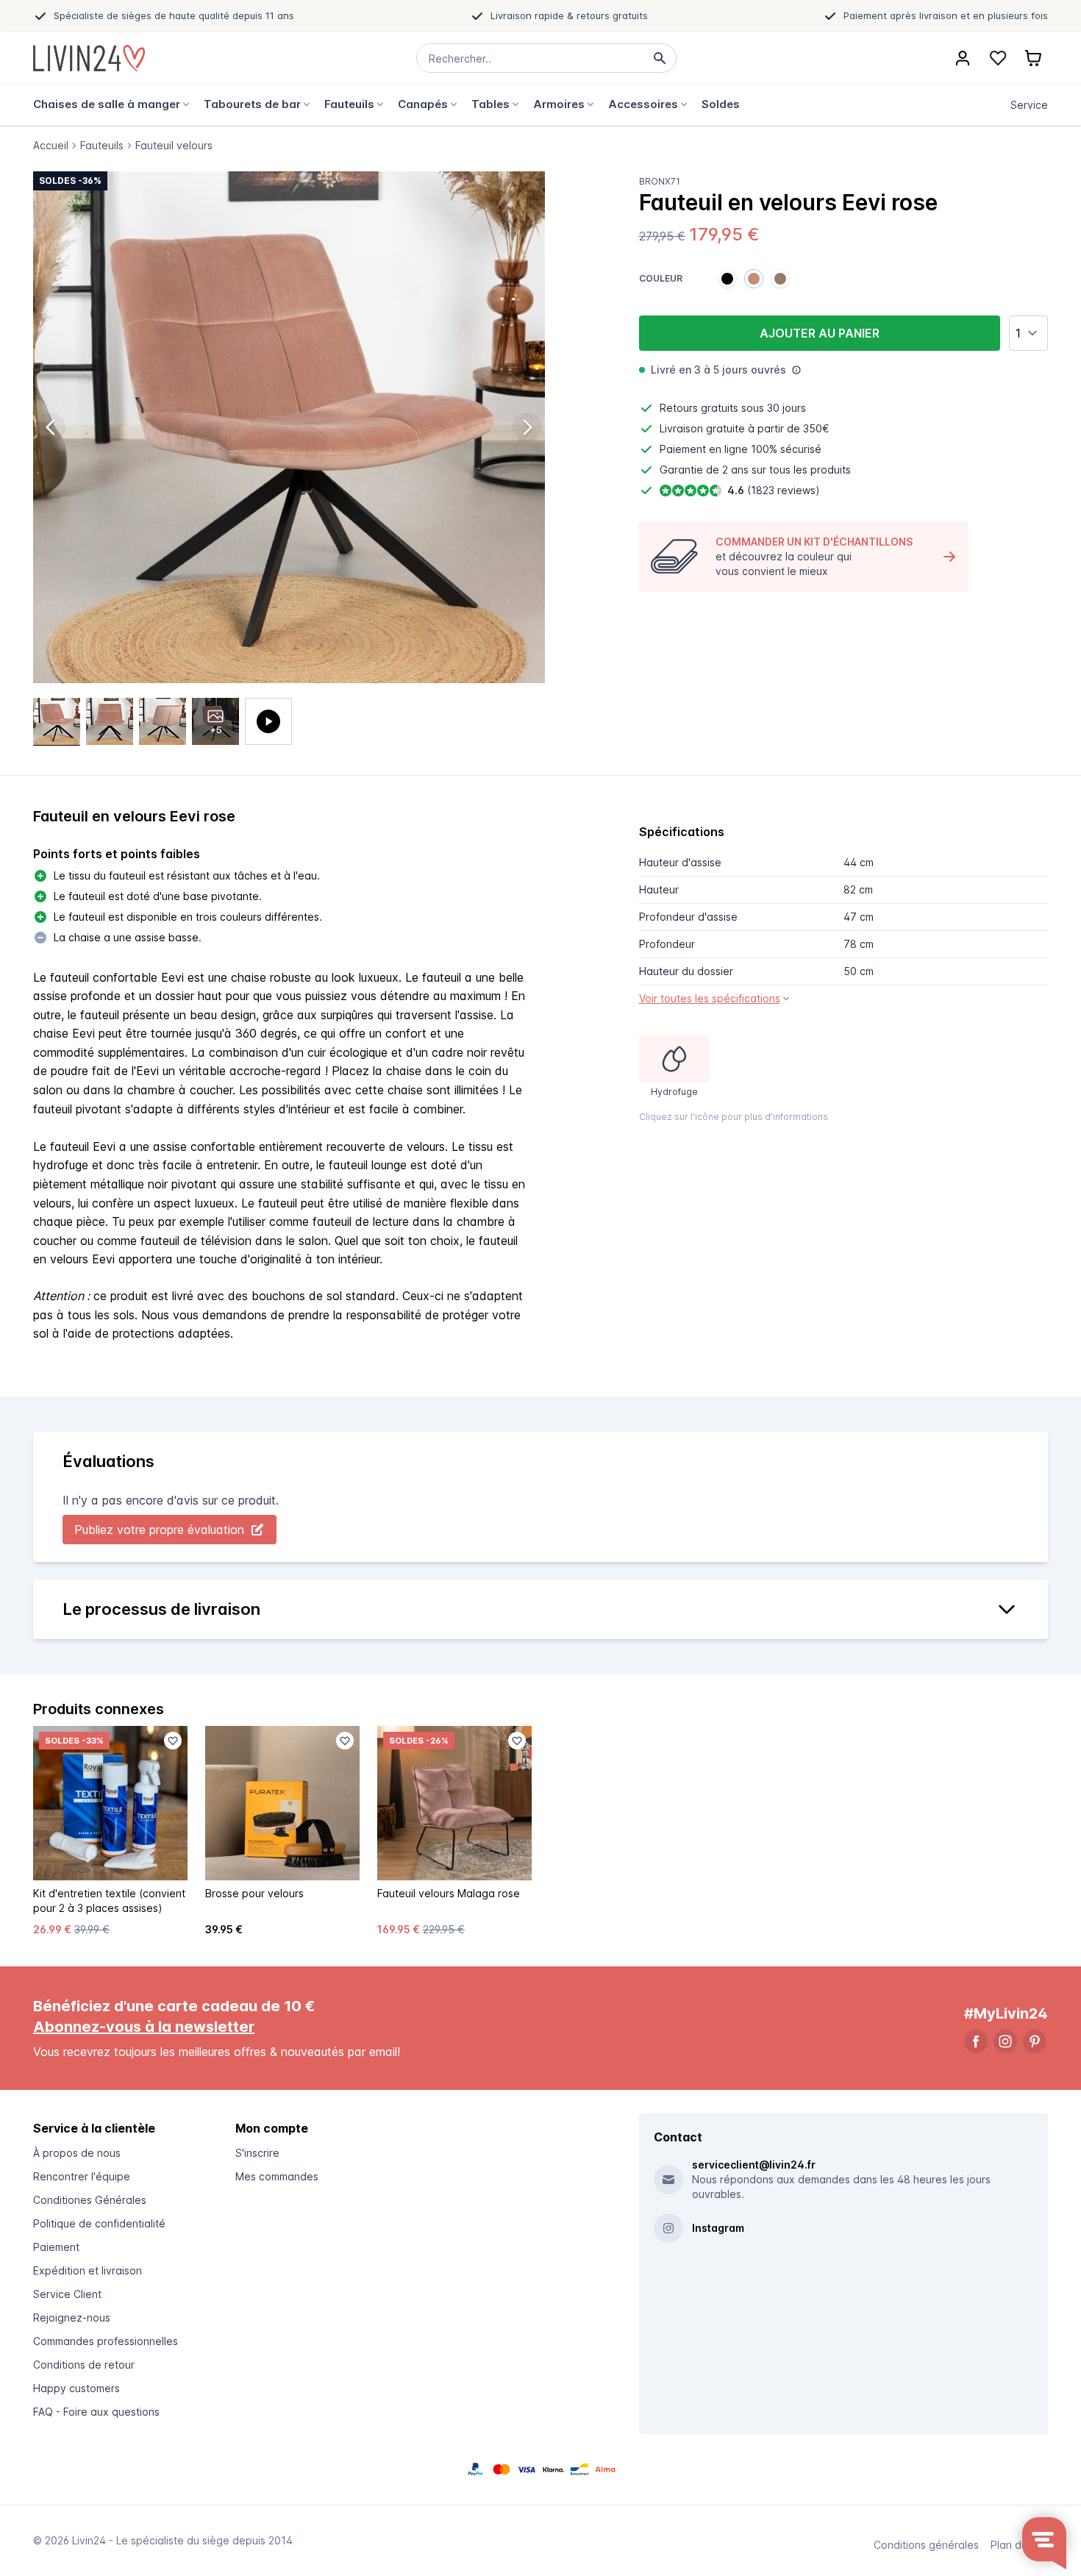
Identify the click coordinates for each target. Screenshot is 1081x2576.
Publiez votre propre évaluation (159, 1530)
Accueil (51, 146)
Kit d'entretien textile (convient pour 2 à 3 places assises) (109, 1901)
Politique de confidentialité (99, 2223)
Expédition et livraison (88, 2270)
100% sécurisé (786, 449)
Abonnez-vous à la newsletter (144, 2027)
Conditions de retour (84, 2365)
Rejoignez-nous (72, 2318)
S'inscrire (257, 2153)
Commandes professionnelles (106, 2341)
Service (1029, 105)
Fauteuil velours (174, 146)
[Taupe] (780, 279)
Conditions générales (926, 2545)
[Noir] (727, 279)
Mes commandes (277, 2176)
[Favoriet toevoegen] (173, 1741)
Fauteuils (102, 146)
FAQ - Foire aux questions (96, 2412)
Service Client (67, 2294)
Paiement (56, 2247)
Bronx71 (660, 181)
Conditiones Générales (90, 2200)
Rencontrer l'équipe (82, 2176)
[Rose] (754, 279)
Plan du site (1019, 2545)
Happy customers (76, 2388)
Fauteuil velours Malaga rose (449, 1893)
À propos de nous (77, 2153)
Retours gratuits (699, 408)
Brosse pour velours (254, 1893)
